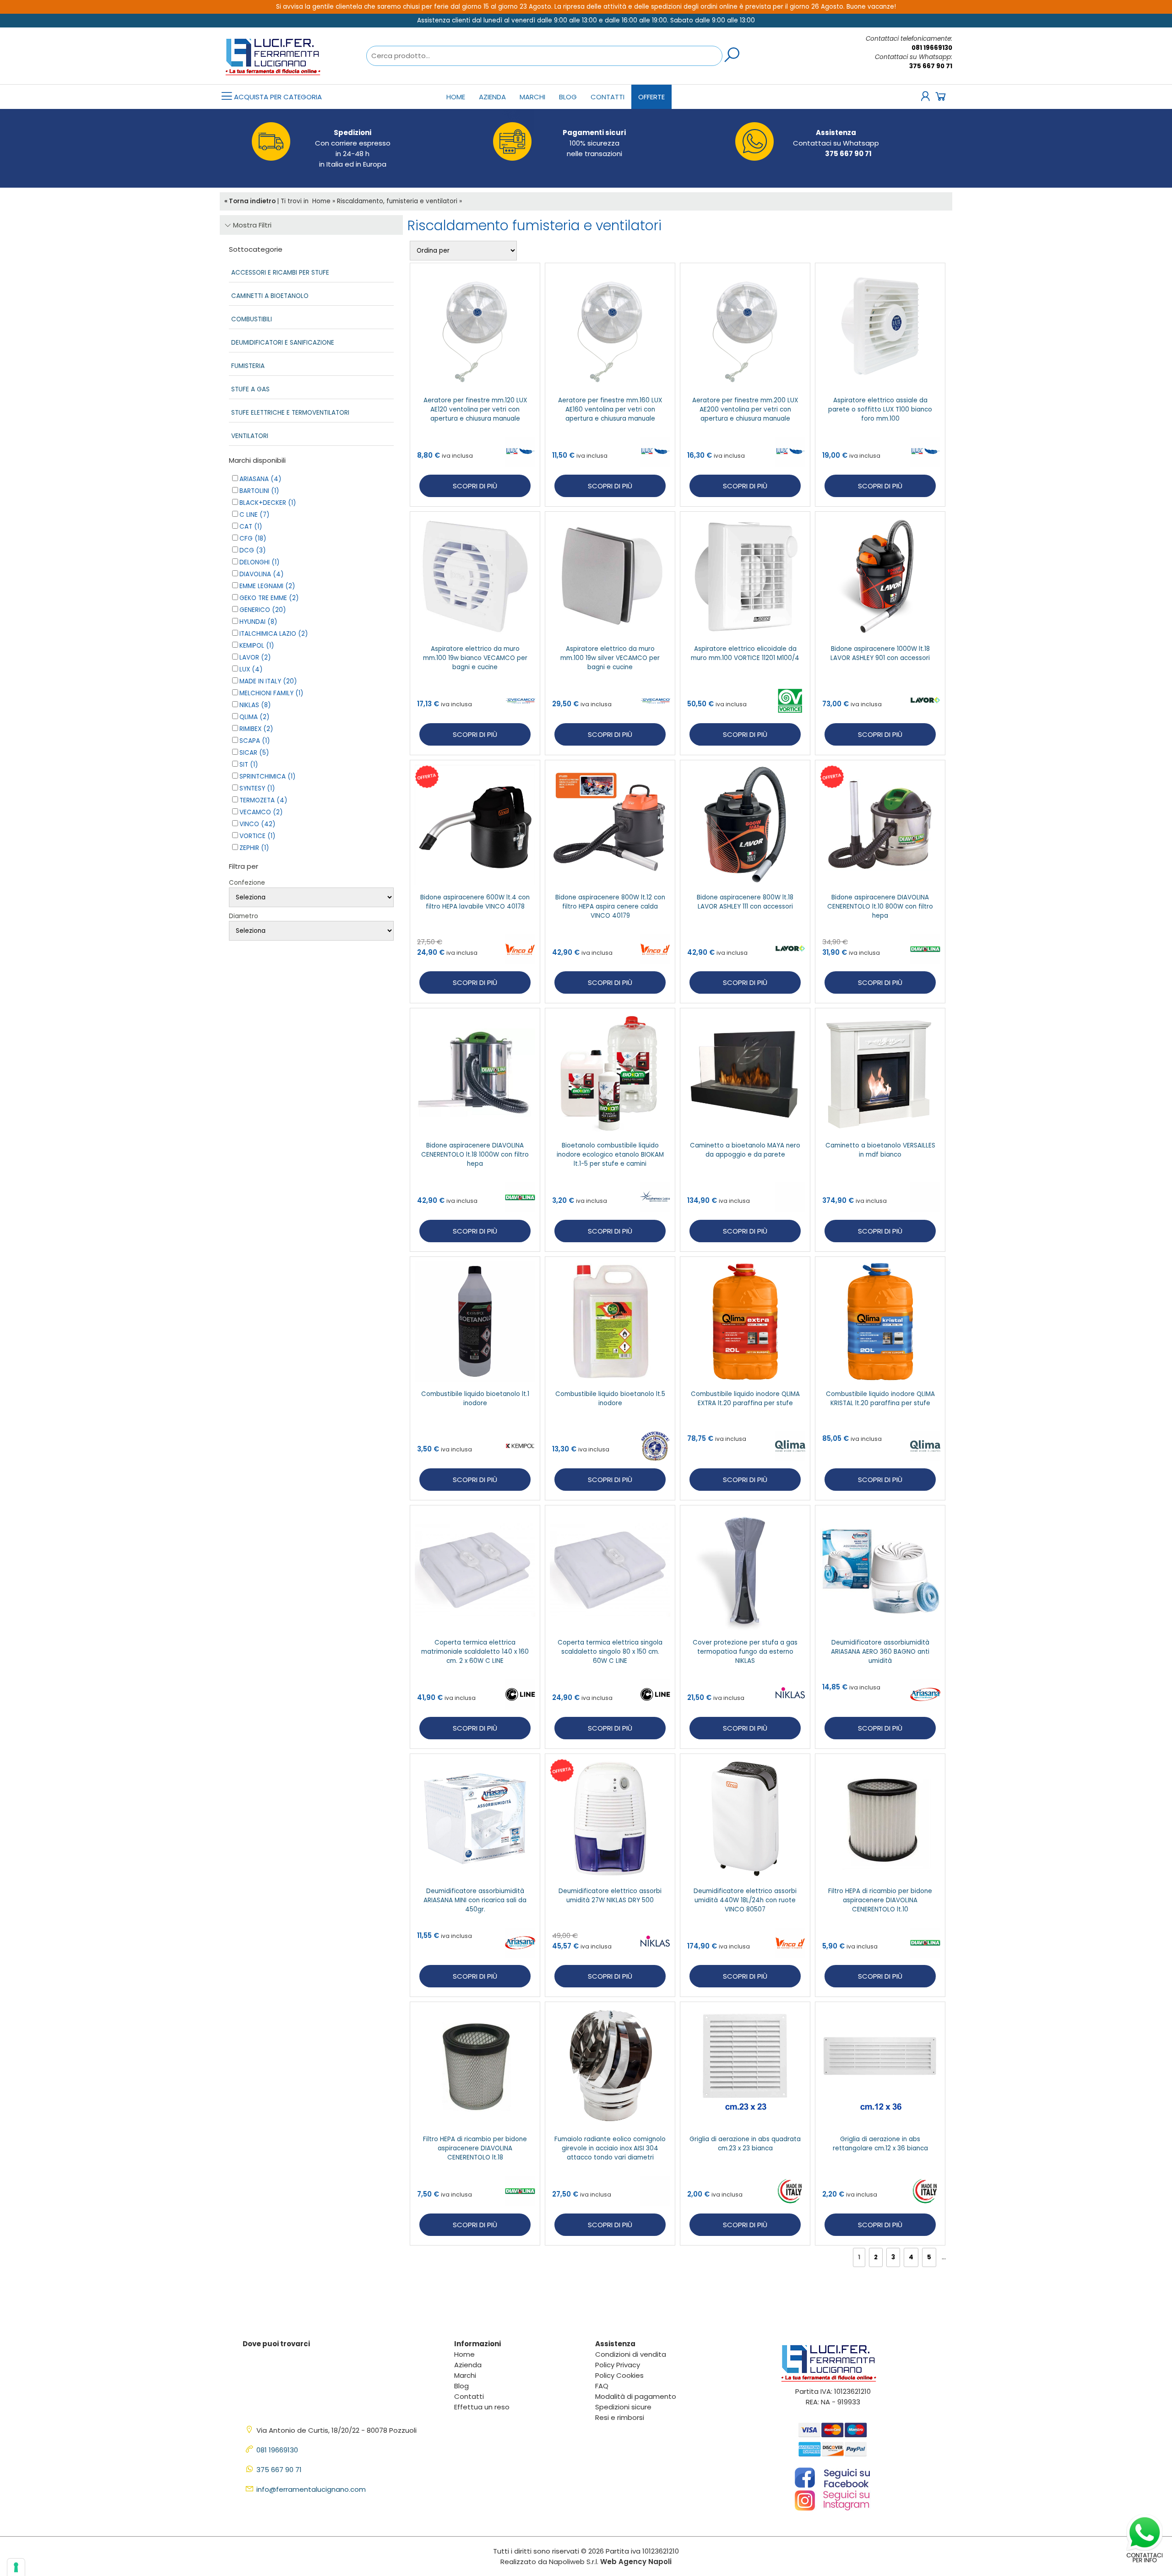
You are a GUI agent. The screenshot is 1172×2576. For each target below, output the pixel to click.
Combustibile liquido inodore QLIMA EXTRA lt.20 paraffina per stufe (745, 1399)
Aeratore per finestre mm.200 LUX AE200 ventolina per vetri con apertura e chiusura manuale (745, 409)
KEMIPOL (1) (257, 646)
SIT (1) (249, 765)
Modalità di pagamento (636, 2396)
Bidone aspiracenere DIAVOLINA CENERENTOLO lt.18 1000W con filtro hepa (475, 1155)
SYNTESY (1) (257, 788)
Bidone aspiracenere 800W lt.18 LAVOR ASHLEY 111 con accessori (745, 902)
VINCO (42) (257, 824)
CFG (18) (253, 538)
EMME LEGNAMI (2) (267, 586)
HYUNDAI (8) (258, 622)
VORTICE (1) (257, 836)
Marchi (532, 97)
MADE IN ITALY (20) (268, 681)
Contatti (608, 97)
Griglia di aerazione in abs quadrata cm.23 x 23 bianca (745, 2144)
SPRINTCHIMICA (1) (267, 777)
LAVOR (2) (255, 658)
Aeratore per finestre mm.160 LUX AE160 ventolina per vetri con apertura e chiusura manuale (610, 409)
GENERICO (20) (263, 610)
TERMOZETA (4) (263, 800)
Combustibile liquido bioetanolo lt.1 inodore (475, 1399)
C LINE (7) (254, 515)
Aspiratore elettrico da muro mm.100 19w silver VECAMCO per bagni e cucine (610, 658)
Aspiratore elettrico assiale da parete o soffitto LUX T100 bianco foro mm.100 (880, 409)
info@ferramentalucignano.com (311, 2489)
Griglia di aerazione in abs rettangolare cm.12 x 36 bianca (880, 2144)
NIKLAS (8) (255, 705)
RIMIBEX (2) (256, 729)
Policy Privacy (618, 2365)
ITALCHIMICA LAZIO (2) (274, 634)
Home (456, 97)
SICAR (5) (254, 753)
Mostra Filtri (251, 225)
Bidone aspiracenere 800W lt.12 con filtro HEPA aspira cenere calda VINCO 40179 (610, 906)
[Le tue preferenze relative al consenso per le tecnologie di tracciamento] (16, 2567)
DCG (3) (252, 550)
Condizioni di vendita (631, 2354)
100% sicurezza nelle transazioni (594, 143)
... (944, 2257)
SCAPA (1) (255, 741)
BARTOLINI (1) (259, 491)
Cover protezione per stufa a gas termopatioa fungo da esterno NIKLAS (745, 1652)
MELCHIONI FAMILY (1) (271, 693)
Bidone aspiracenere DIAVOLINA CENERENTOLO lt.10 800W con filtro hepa (880, 906)
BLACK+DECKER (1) (268, 503)
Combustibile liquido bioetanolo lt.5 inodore (610, 1399)
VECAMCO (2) (261, 812)
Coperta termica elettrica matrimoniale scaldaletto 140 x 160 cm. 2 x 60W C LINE (475, 1652)
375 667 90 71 (931, 66)
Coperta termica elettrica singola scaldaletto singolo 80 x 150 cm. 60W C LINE (610, 1652)
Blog (568, 97)
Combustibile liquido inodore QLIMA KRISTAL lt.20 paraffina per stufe (880, 1399)
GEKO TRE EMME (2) (269, 598)
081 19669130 (932, 48)
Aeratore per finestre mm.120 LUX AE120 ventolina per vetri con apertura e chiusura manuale (475, 409)
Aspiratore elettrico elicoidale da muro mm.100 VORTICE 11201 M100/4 (745, 653)
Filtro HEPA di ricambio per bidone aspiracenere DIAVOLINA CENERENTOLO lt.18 (475, 2148)
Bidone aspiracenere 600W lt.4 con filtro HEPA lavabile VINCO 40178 (475, 902)
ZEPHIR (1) (254, 848)
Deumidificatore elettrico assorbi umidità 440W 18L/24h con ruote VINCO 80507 (745, 1900)
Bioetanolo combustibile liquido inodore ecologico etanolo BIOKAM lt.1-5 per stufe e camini (610, 1155)
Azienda (492, 97)
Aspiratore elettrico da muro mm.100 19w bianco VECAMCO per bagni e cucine (475, 658)
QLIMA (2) (254, 717)
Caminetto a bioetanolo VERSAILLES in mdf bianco (880, 1150)
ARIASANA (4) (260, 479)
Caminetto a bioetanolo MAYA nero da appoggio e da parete (745, 1150)
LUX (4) (251, 669)
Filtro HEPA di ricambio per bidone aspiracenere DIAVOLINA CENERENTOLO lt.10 (880, 1900)
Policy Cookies (619, 2375)
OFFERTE (651, 97)
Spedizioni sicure (623, 2407)
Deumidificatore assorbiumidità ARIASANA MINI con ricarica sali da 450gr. (475, 1900)
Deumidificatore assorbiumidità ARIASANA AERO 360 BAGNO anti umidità (880, 1652)
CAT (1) (251, 527)
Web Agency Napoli (636, 2562)
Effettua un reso (482, 2407)
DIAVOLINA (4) (261, 574)
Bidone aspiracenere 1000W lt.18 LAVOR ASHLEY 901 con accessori (880, 653)
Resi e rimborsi (620, 2417)
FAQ (602, 2386)
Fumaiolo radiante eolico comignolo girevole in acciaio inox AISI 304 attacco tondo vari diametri (610, 2148)
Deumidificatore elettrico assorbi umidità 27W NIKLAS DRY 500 (610, 1896)
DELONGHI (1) (259, 562)
